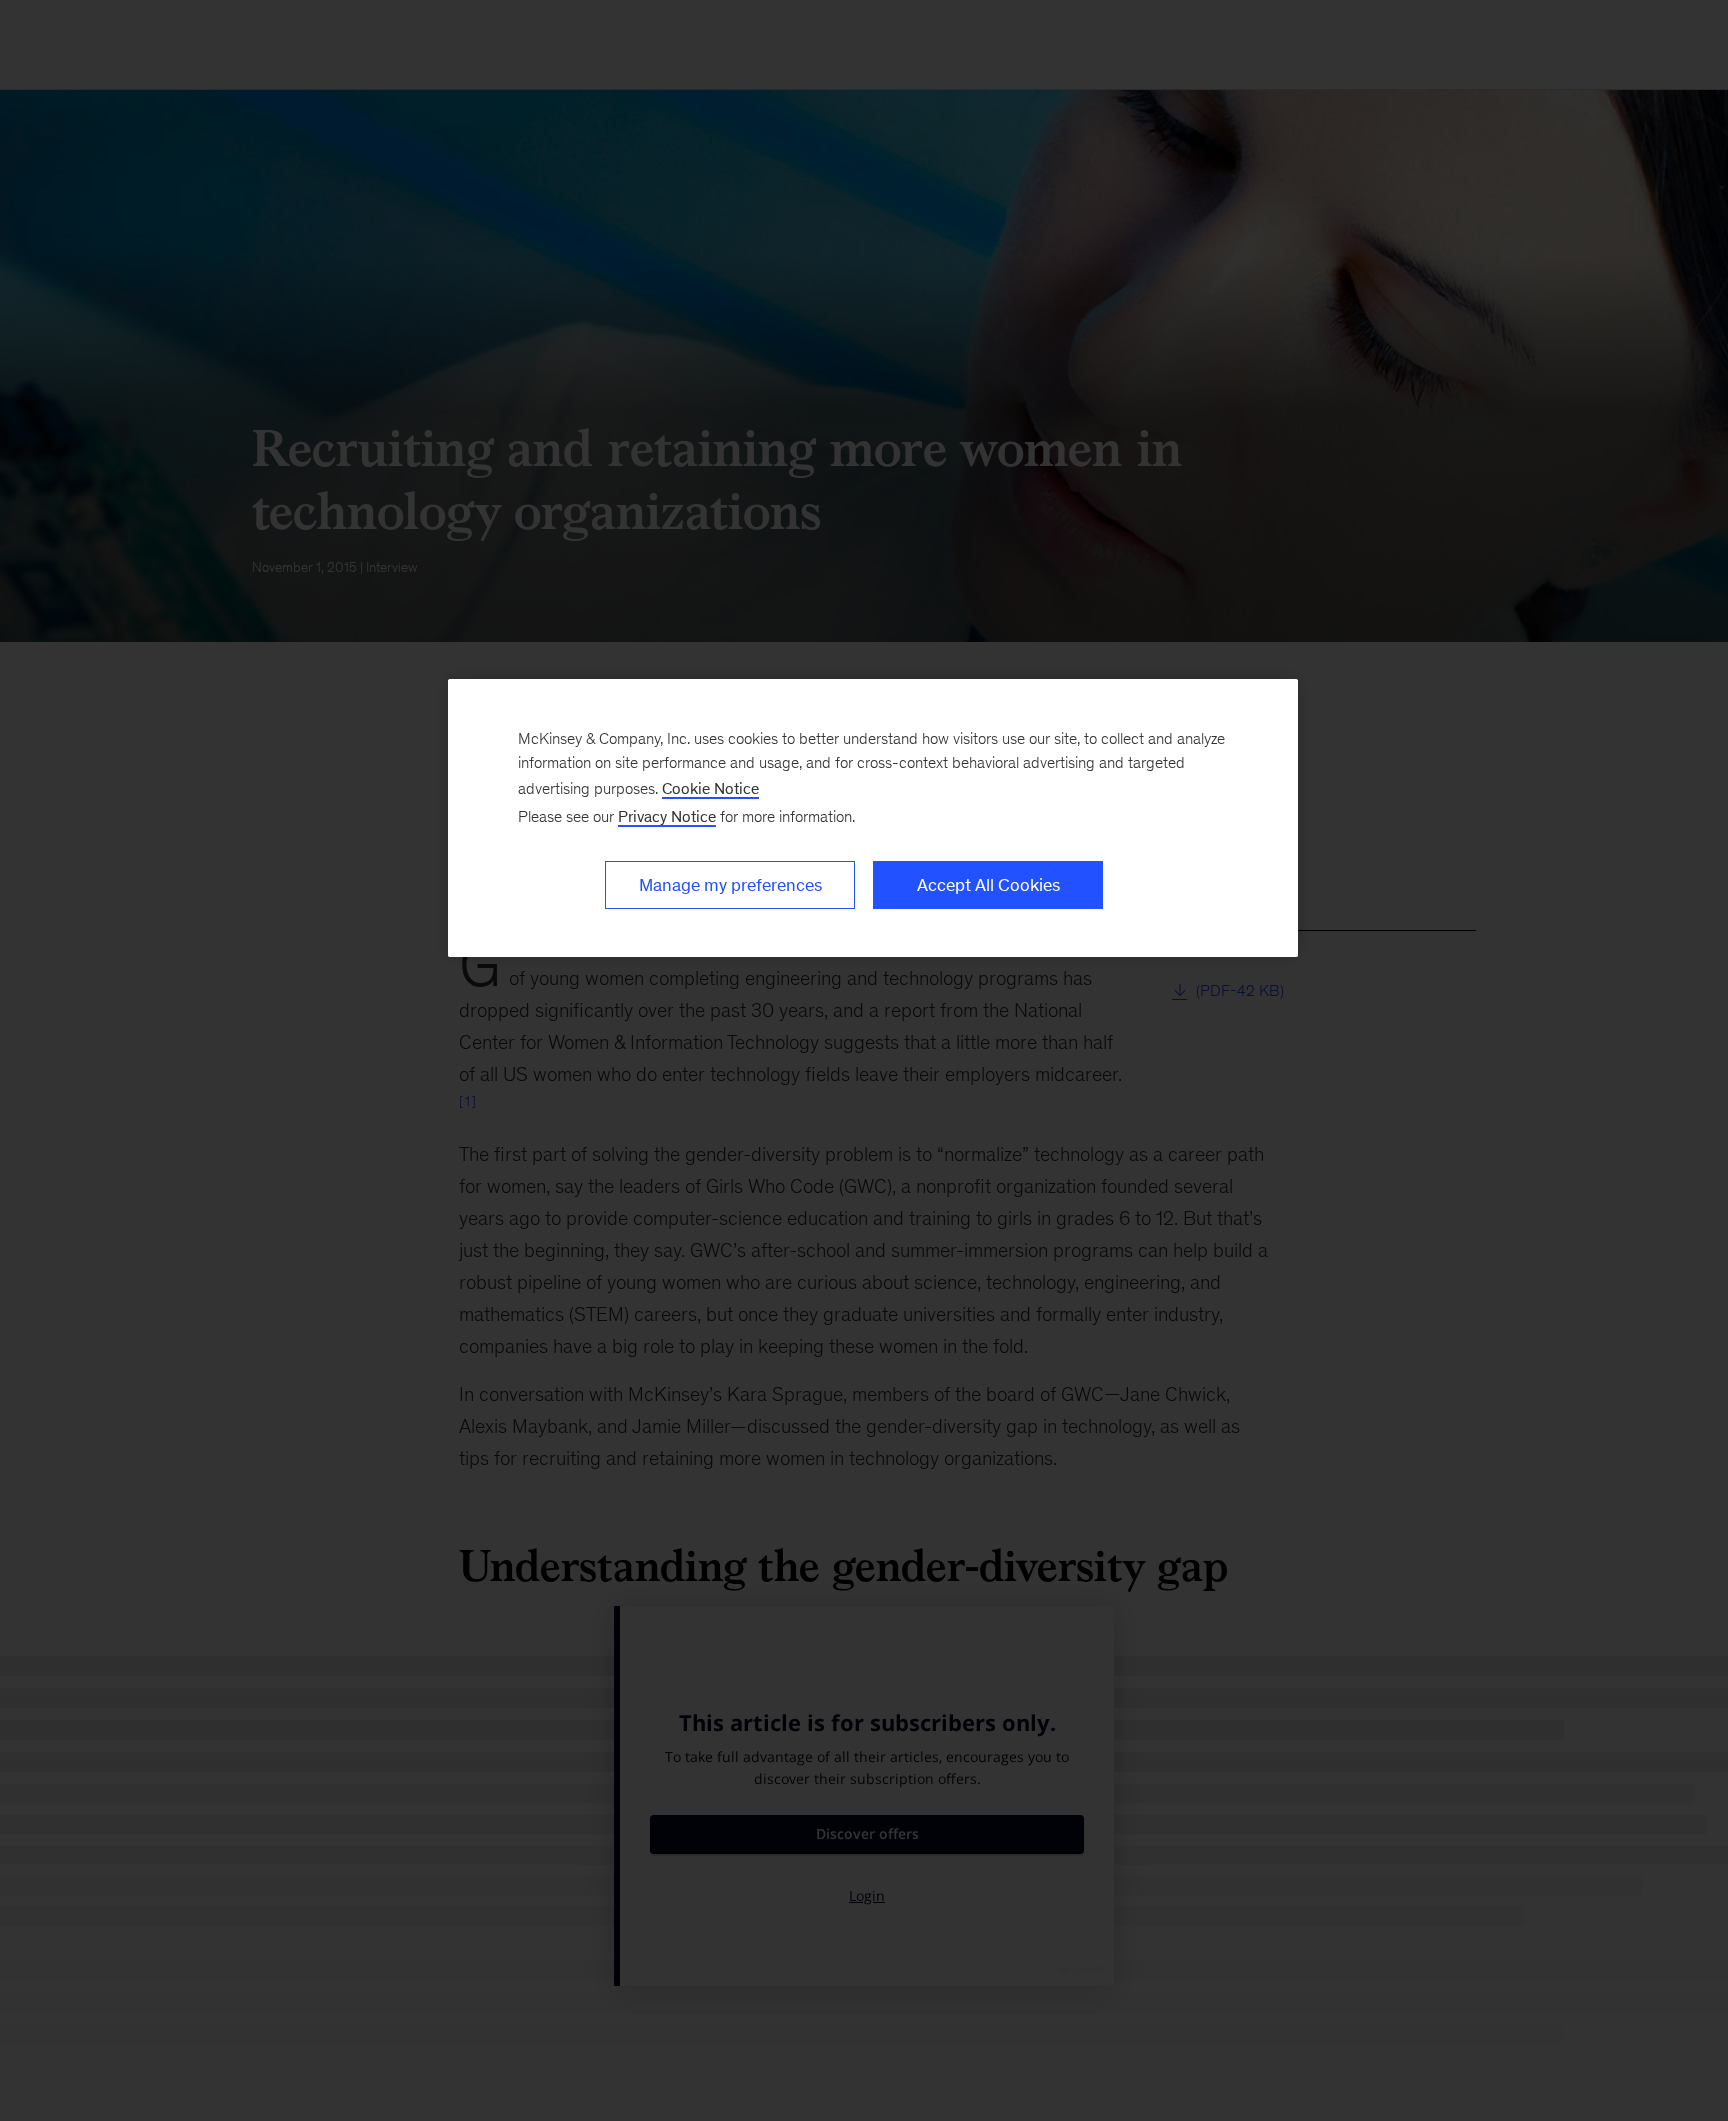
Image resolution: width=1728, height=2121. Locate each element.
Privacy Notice (667, 816)
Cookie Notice (710, 788)
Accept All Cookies (988, 885)
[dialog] (873, 818)
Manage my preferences (730, 885)
